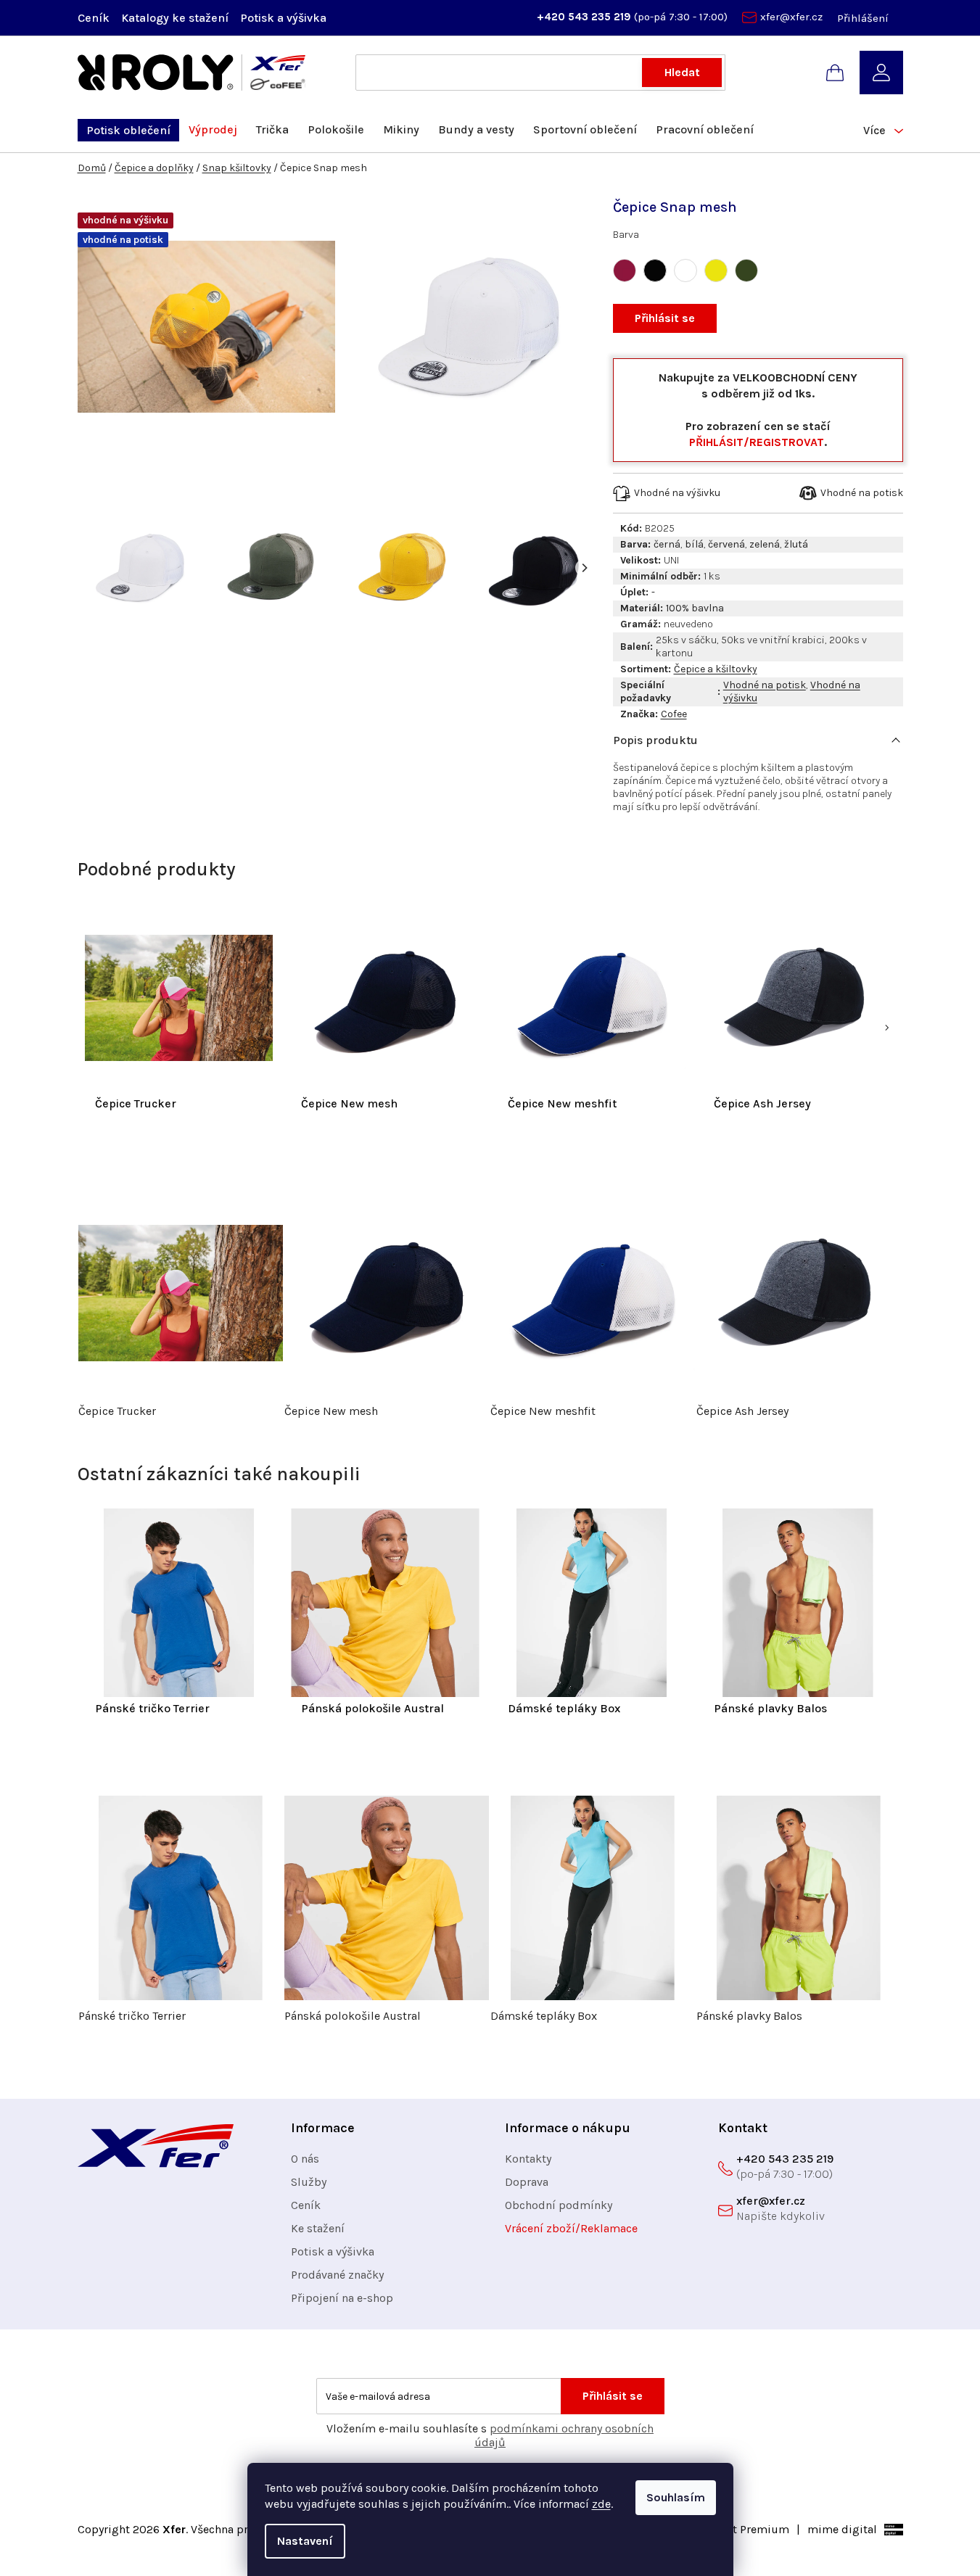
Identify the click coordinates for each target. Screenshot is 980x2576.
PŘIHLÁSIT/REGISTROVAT (757, 442)
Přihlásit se (665, 318)
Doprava (527, 2182)
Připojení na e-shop (342, 2298)
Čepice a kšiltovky (716, 669)
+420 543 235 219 (585, 17)
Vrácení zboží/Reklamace (571, 2228)
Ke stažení (318, 2228)
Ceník (94, 18)
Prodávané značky (337, 2275)
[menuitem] (128, 130)
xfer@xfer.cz (791, 17)
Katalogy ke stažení (175, 18)
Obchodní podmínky (559, 2205)
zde (601, 2504)
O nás (305, 2159)
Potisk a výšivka (283, 18)
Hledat (682, 72)
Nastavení (305, 2541)
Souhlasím (676, 2497)
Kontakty (528, 2159)
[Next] (584, 568)
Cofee (674, 714)
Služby (309, 2182)
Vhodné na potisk (765, 685)
